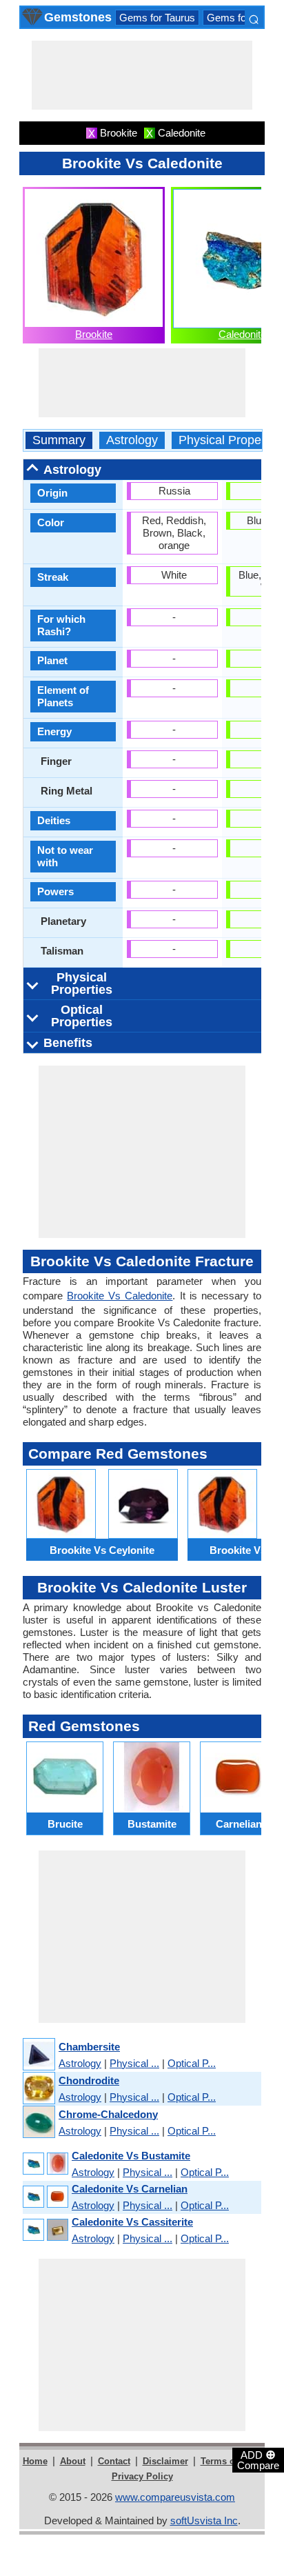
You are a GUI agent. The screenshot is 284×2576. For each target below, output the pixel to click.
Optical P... (192, 2063)
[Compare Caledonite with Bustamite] (45, 2164)
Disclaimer (165, 2461)
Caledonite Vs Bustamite (131, 2156)
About (73, 2461)
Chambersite (89, 2047)
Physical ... (134, 2063)
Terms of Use (229, 2461)
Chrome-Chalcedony (108, 2114)
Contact (114, 2461)
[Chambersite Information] (38, 2055)
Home (35, 2461)
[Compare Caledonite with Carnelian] (45, 2197)
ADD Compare (258, 2459)
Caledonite (242, 334)
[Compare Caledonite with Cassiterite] (45, 2230)
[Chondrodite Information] (38, 2089)
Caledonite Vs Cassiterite (132, 2222)
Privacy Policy (142, 2476)
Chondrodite (89, 2080)
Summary (59, 440)
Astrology (132, 440)
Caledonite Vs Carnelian (130, 2189)
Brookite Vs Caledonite (120, 1296)
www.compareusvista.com (175, 2497)
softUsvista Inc (204, 2520)
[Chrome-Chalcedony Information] (38, 2123)
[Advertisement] (142, 75)
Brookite (94, 334)
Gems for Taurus (157, 18)
